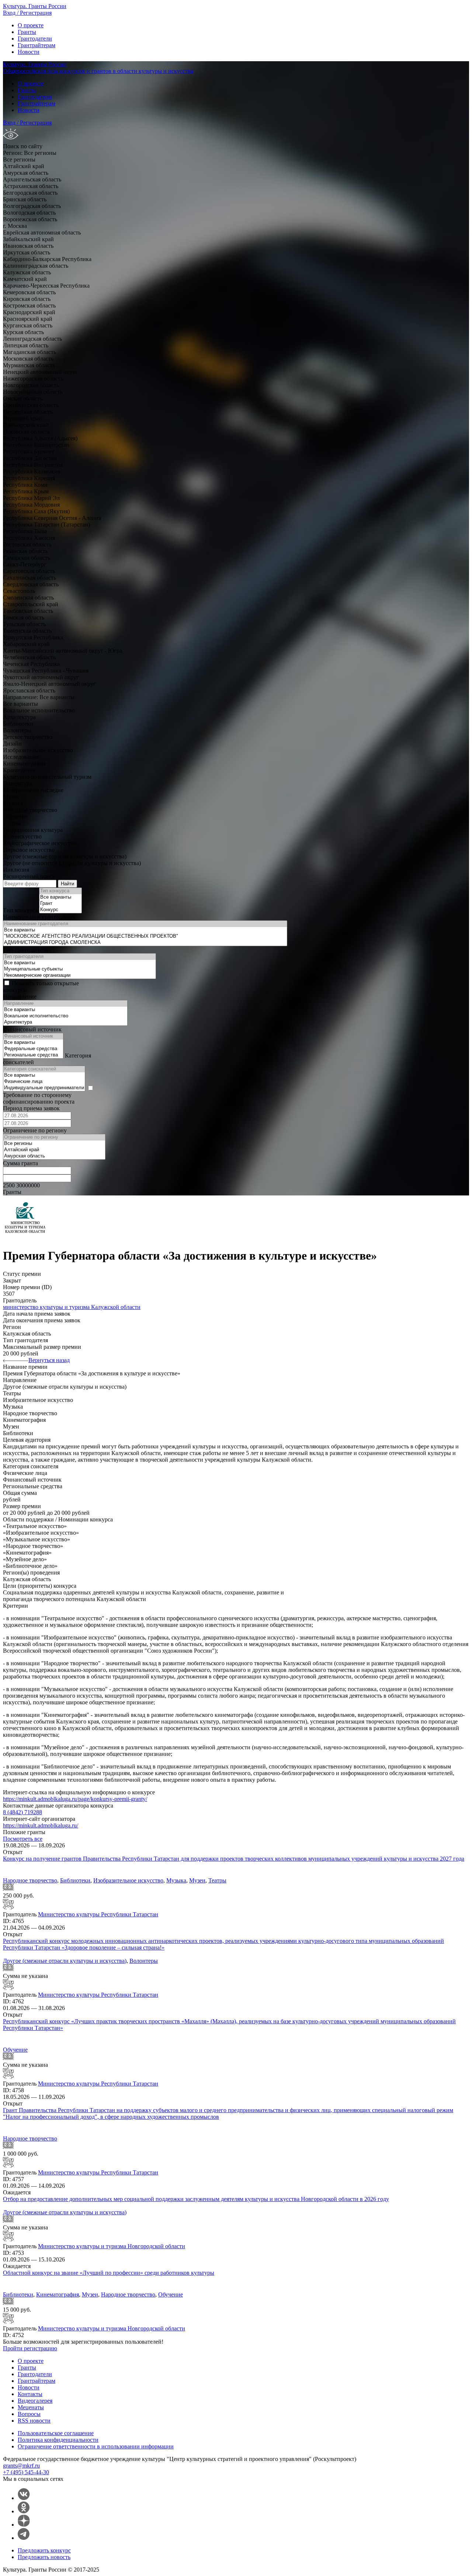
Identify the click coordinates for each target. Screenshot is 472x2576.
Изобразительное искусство (128, 1880)
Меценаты (31, 2407)
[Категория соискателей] (44, 1069)
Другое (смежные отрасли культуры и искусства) (65, 1961)
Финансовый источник (32, 1029)
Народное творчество (30, 1880)
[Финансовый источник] (33, 1036)
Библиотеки (75, 1880)
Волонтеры (144, 1961)
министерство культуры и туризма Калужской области (72, 1307)
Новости (29, 52)
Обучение (15, 2050)
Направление (20, 997)
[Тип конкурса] (60, 891)
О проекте (31, 25)
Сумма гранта (20, 1163)
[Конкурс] (60, 910)
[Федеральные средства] (33, 1049)
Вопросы (29, 2414)
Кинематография (58, 2294)
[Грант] (60, 904)
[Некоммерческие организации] (79, 975)
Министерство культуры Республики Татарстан (98, 1914)
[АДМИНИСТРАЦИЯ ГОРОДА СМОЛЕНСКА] (145, 943)
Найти (67, 884)
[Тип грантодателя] (79, 957)
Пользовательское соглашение (56, 2433)
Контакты (30, 2394)
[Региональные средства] (33, 1055)
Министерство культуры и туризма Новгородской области (112, 2246)
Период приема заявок (31, 1108)
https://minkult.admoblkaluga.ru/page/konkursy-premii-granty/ (75, 1799)
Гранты (27, 32)
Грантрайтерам (37, 45)
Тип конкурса (20, 910)
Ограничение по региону (35, 1130)
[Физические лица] (44, 1082)
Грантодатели (35, 39)
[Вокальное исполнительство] (65, 1016)
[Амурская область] (54, 1156)
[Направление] (65, 1004)
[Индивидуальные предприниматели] (44, 1088)
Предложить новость (44, 2557)
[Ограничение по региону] (54, 1137)
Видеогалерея (35, 2401)
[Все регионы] (54, 1144)
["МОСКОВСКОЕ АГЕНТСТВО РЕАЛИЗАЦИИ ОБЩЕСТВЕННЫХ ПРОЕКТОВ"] (145, 936)
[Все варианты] (60, 897)
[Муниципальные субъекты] (79, 969)
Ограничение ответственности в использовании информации (96, 2446)
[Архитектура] (65, 1022)
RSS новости (34, 2421)
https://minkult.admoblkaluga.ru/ (41, 1825)
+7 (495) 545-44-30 (26, 2472)
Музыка (176, 1880)
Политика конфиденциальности (58, 2440)
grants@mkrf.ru (21, 2466)
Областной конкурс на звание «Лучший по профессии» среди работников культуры (109, 2273)
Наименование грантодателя (39, 917)
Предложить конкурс (44, 2550)
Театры (217, 1880)
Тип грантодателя (25, 950)
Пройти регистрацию (30, 2348)
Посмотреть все (23, 1839)
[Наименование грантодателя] (145, 924)
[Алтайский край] (54, 1150)
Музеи (197, 1880)
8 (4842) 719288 (22, 1812)
